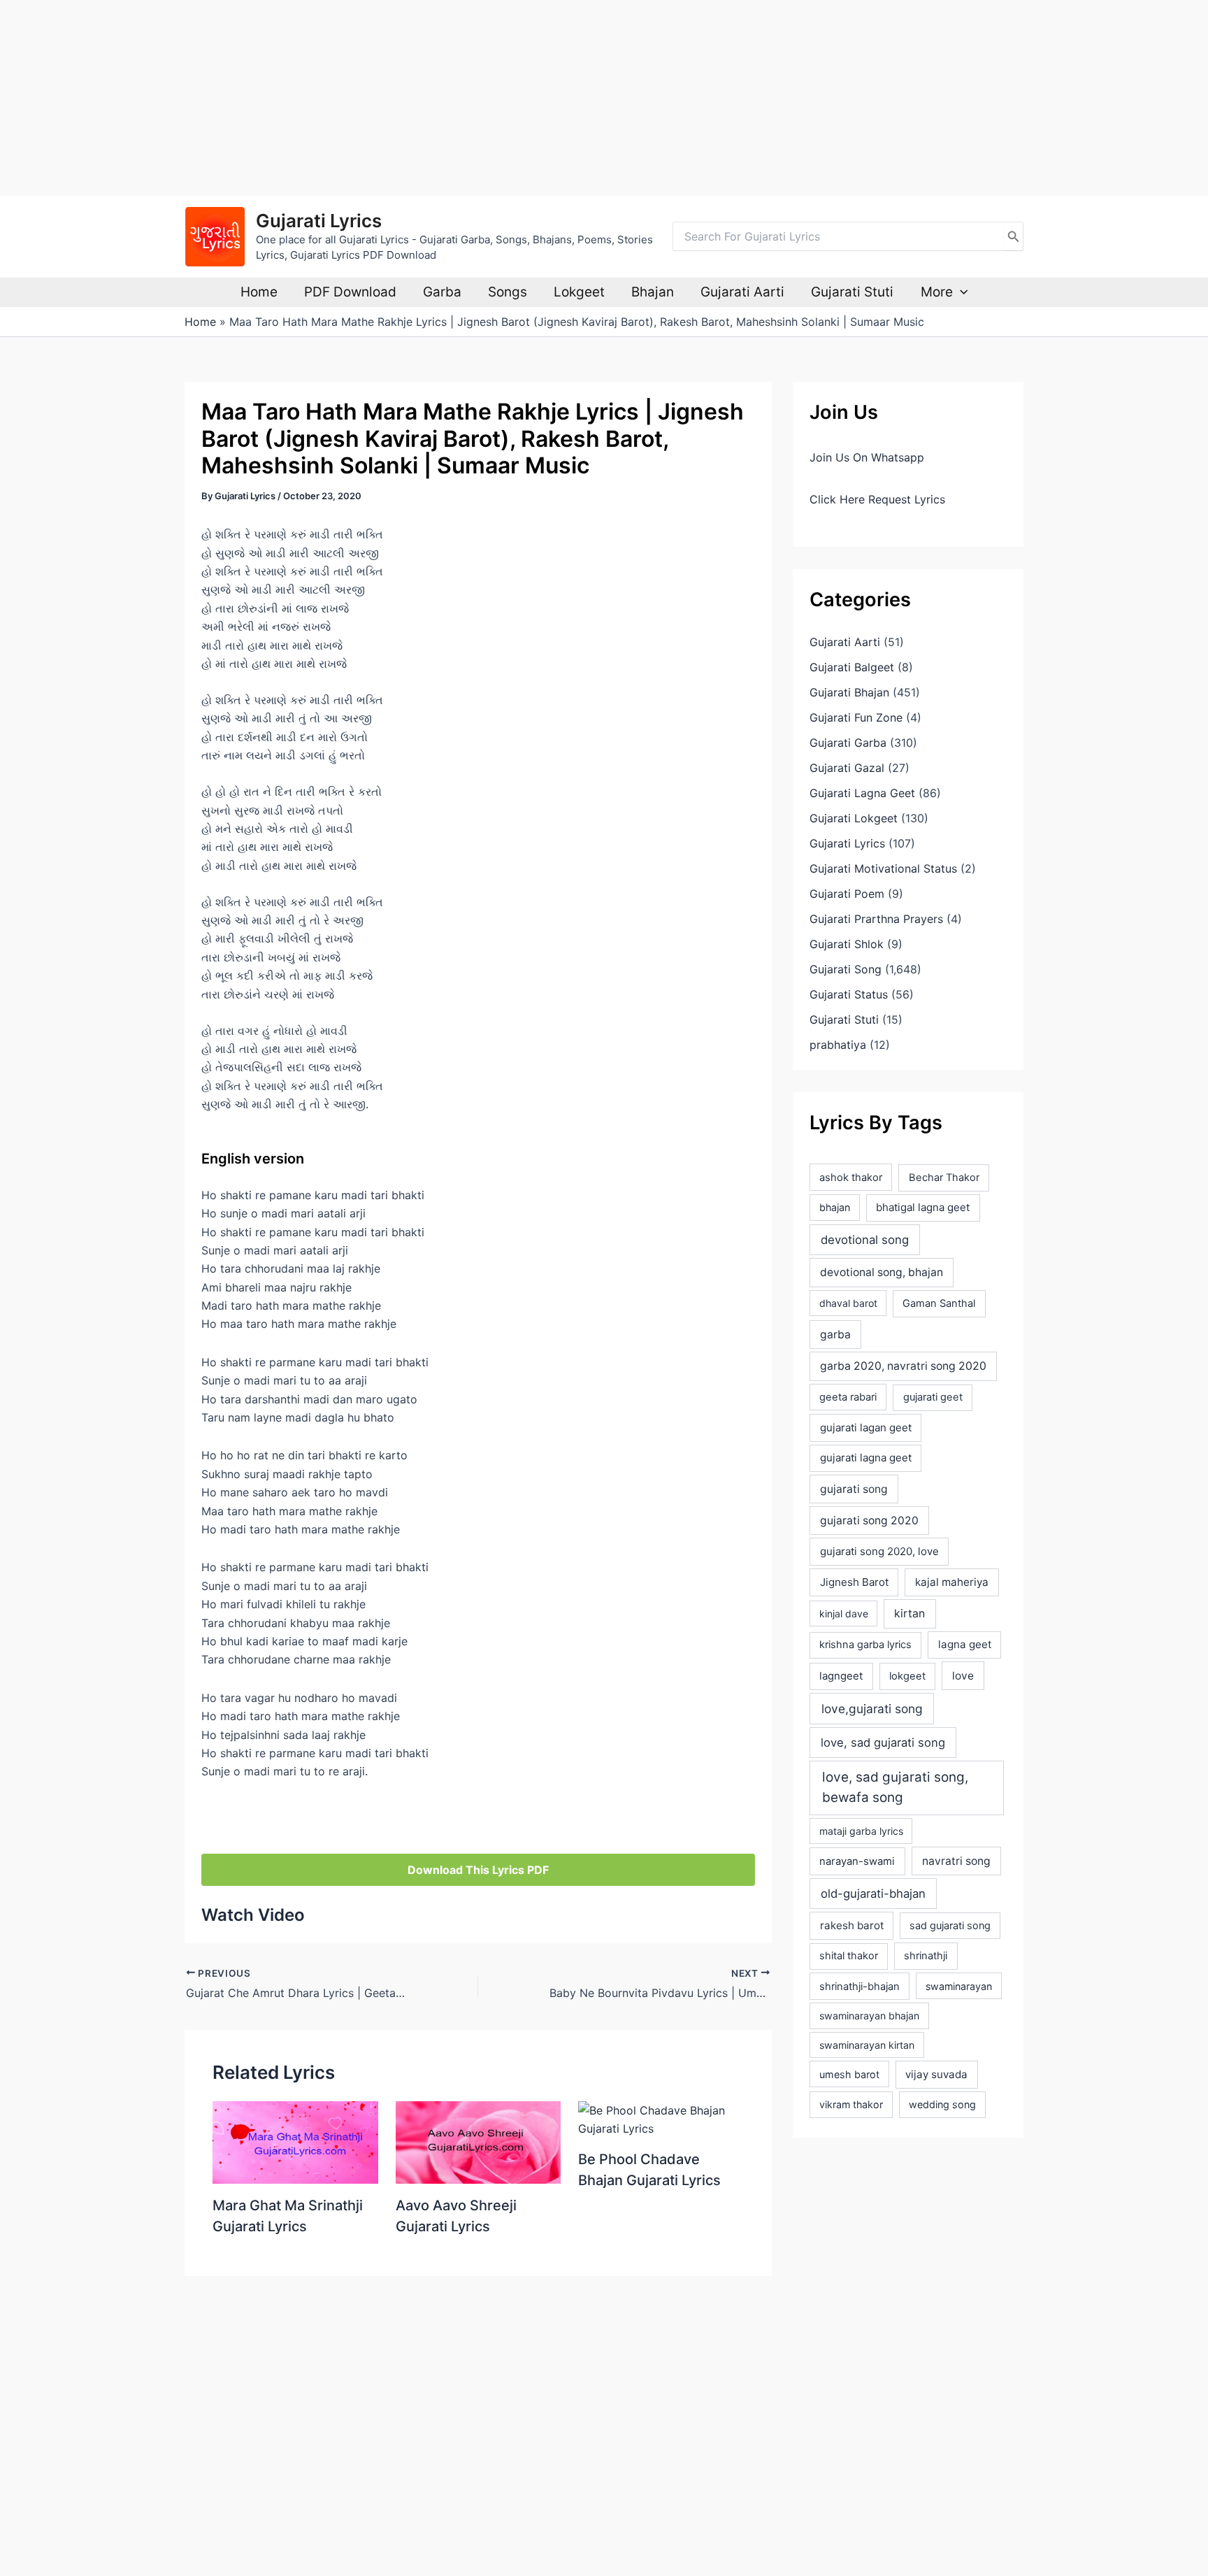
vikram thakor (851, 2104)
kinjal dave (844, 1613)
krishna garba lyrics (865, 1645)
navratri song (956, 1861)
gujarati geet (933, 1397)
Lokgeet (579, 292)
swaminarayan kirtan (867, 2045)
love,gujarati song (872, 1709)
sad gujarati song (950, 1925)
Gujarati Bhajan (849, 692)
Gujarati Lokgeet (854, 818)
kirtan (909, 1613)
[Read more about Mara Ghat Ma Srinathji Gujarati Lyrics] (295, 2141)
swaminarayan (959, 1986)
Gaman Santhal (939, 1303)
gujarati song (854, 1489)
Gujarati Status (849, 994)
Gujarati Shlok (847, 944)
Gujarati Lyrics (319, 221)
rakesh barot (852, 1925)
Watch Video (253, 1915)
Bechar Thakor (944, 1178)
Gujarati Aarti (742, 292)
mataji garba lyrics (861, 1831)
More (937, 292)
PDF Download (350, 292)
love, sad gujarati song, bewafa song (895, 1787)
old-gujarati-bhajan (873, 1894)
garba (835, 1334)
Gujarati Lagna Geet (862, 793)
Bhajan (653, 292)
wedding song (942, 2104)
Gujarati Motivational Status (883, 868)
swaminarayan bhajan (869, 2016)
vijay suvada (936, 2074)
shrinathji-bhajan (860, 1987)
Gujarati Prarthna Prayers (876, 919)
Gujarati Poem (847, 894)
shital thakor (849, 1956)
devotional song (865, 1240)
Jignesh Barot (854, 1582)
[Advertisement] (419, 98)
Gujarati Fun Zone (856, 717)
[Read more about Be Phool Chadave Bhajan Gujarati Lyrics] (661, 2118)
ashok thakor (851, 1178)
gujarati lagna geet (866, 1458)
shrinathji (926, 1956)
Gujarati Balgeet (852, 667)
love (963, 1676)
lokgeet (907, 1676)
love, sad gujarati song (883, 1743)
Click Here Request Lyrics (877, 499)
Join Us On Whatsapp (867, 457)
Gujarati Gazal (847, 768)
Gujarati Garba (848, 743)
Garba (442, 292)
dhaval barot (848, 1303)
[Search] (1014, 236)
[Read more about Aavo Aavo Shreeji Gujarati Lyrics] (479, 2141)
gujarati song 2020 (869, 1520)
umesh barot (849, 2074)
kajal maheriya (952, 1582)
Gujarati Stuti (852, 292)
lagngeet (841, 1676)
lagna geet (965, 1644)
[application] (960, 292)
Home (259, 292)
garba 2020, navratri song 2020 (903, 1366)
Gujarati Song (846, 969)
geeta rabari (848, 1397)
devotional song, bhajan (882, 1272)
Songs (508, 292)
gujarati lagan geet (866, 1427)
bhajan (835, 1207)
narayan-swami (857, 1861)
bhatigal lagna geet (923, 1207)
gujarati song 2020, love (879, 1551)
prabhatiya (838, 1045)
